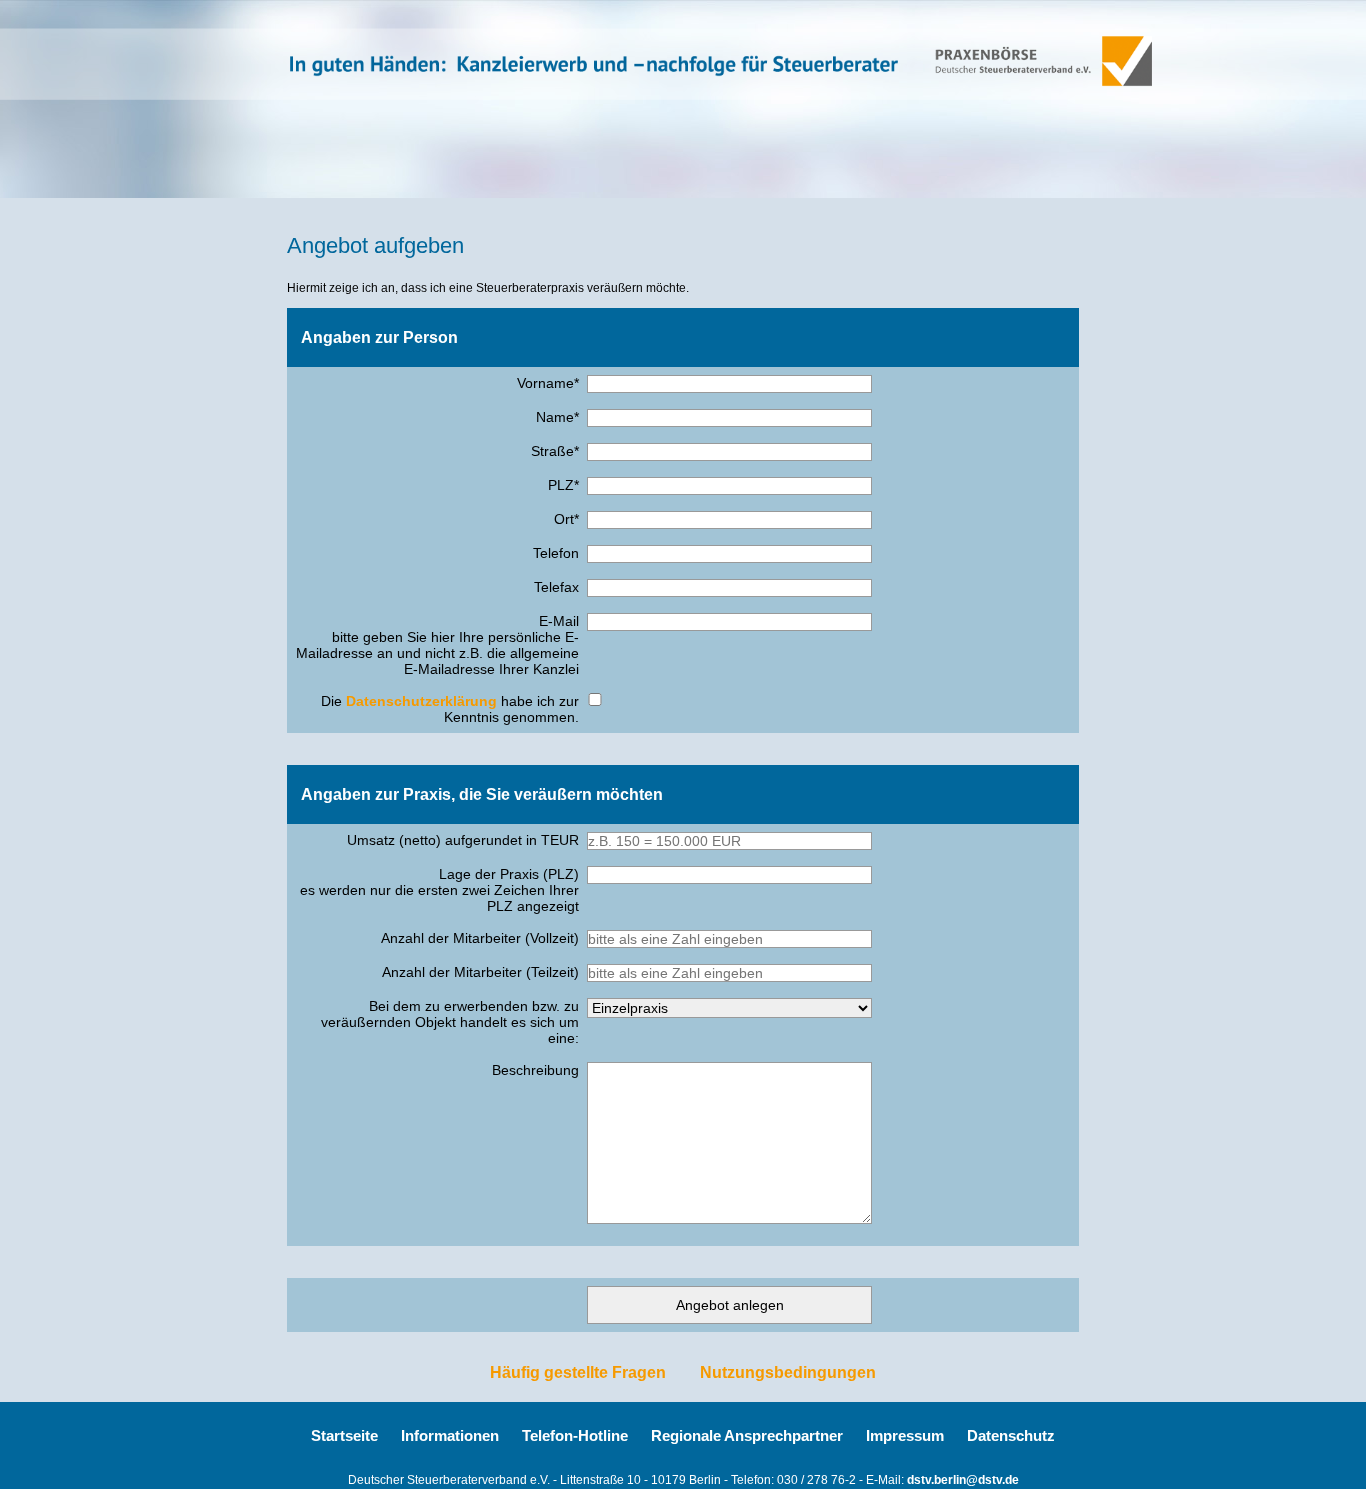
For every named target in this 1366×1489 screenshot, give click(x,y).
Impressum (905, 1435)
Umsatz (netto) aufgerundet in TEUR (463, 840)
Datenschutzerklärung (421, 701)
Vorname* (548, 383)
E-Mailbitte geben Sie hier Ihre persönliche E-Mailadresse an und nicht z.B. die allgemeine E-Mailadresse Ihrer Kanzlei (437, 645)
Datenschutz (1011, 1435)
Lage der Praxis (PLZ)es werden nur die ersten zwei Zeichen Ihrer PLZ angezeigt (439, 890)
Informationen (450, 1435)
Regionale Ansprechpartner (747, 1435)
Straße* (555, 451)
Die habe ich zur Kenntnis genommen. (450, 709)
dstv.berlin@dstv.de (963, 1480)
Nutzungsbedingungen (788, 1372)
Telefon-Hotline (575, 1435)
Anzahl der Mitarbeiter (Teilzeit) (480, 972)
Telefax (556, 587)
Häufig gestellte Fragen (578, 1372)
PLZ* (563, 485)
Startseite (344, 1435)
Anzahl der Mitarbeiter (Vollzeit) (480, 938)
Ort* (566, 519)
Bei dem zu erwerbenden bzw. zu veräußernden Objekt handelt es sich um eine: (450, 1022)
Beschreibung (535, 1070)
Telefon (556, 553)
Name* (557, 417)
